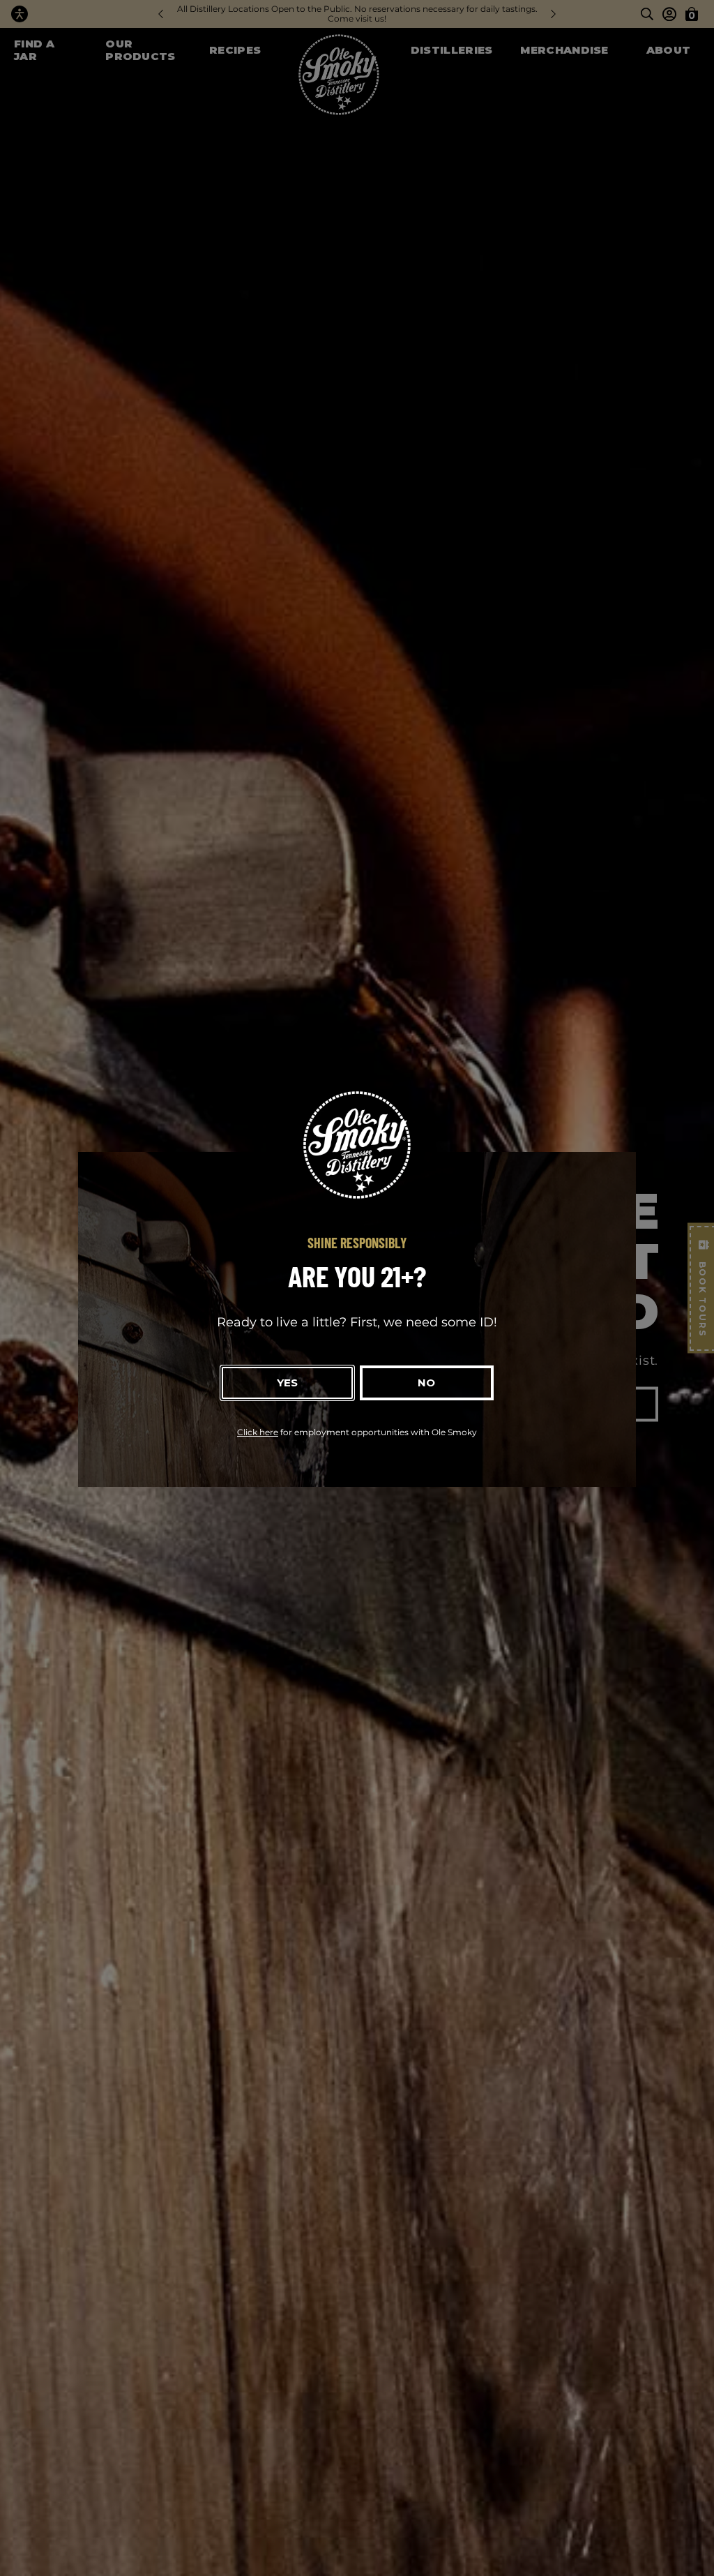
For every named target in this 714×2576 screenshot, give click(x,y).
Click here (258, 1432)
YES (287, 1383)
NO (426, 1383)
